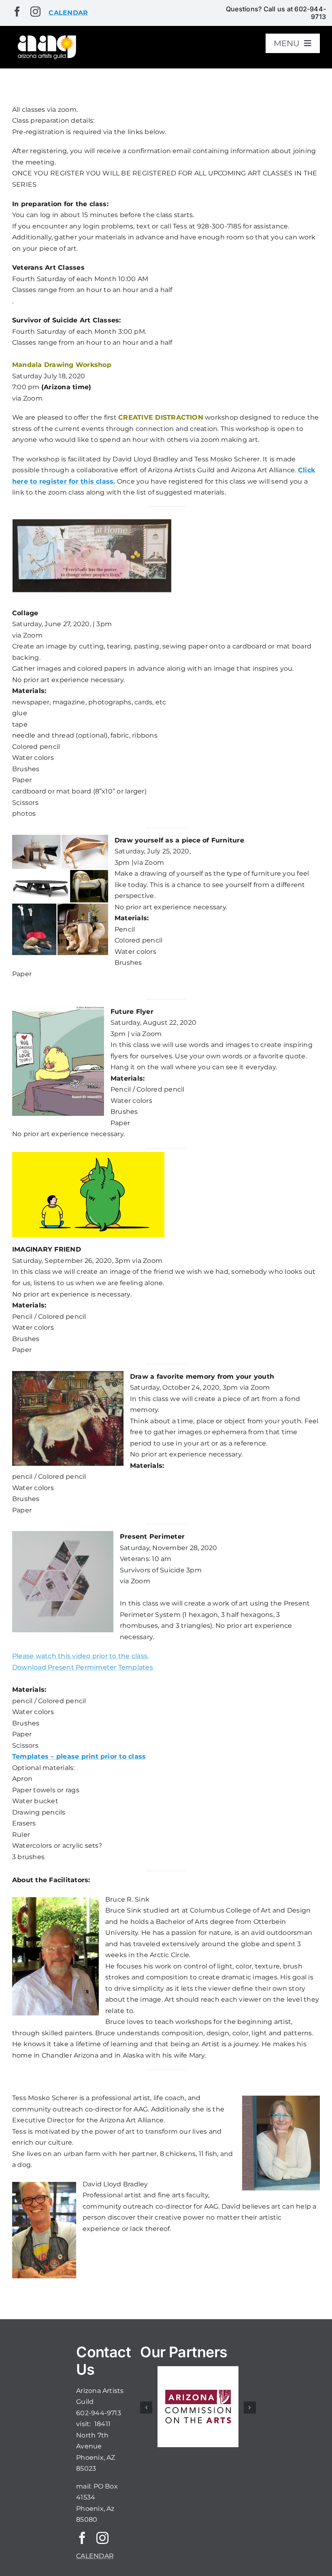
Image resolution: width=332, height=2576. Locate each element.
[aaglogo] (46, 37)
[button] (146, 2408)
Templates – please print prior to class (79, 1756)
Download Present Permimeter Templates (83, 1667)
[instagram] (35, 12)
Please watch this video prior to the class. (80, 1656)
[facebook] (17, 12)
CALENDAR (95, 2556)
